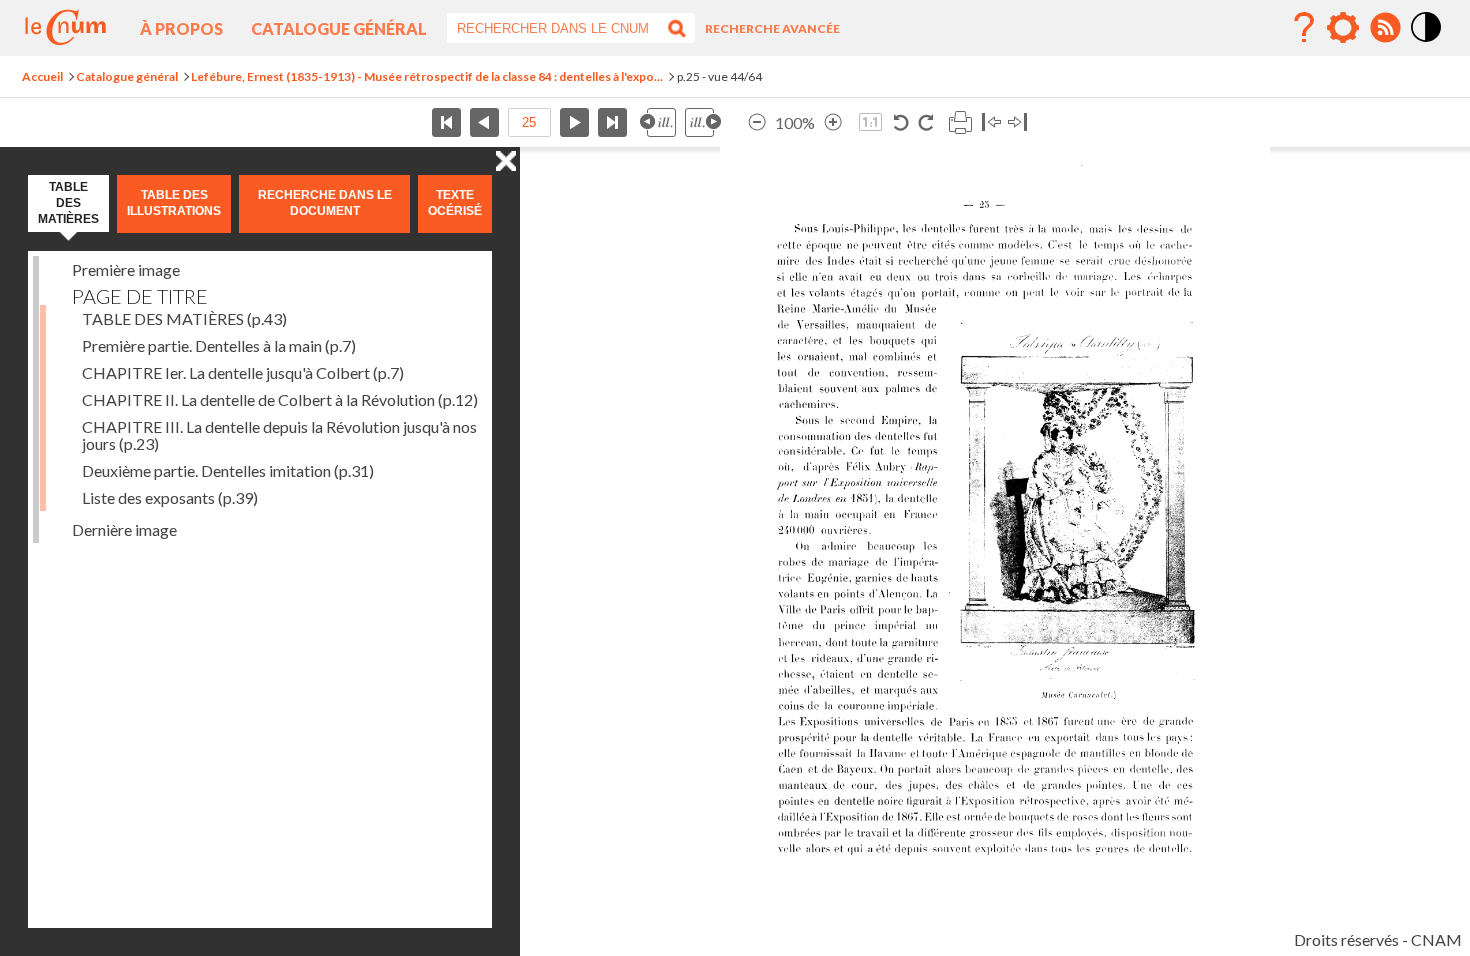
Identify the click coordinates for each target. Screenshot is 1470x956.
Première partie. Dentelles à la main (219, 345)
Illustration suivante (703, 122)
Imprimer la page (960, 122)
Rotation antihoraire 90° (901, 122)
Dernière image (124, 529)
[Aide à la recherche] (1304, 28)
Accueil (42, 76)
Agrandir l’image (833, 122)
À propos (181, 28)
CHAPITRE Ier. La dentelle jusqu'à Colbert (243, 372)
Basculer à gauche (991, 122)
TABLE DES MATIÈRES (184, 318)
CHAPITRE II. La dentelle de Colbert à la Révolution (280, 399)
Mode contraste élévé (1427, 43)
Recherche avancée (772, 28)
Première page (446, 122)
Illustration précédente (658, 122)
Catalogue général (339, 28)
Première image (126, 269)
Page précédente (484, 122)
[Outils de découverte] (1343, 28)
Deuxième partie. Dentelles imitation (228, 470)
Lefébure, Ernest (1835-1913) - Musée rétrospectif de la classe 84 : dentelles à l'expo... (427, 76)
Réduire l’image (757, 122)
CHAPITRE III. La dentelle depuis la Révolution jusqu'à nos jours (279, 435)
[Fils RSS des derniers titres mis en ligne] (1385, 28)
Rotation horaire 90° (925, 122)
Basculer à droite (1017, 122)
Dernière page (612, 122)
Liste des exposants (170, 497)
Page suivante (574, 122)
